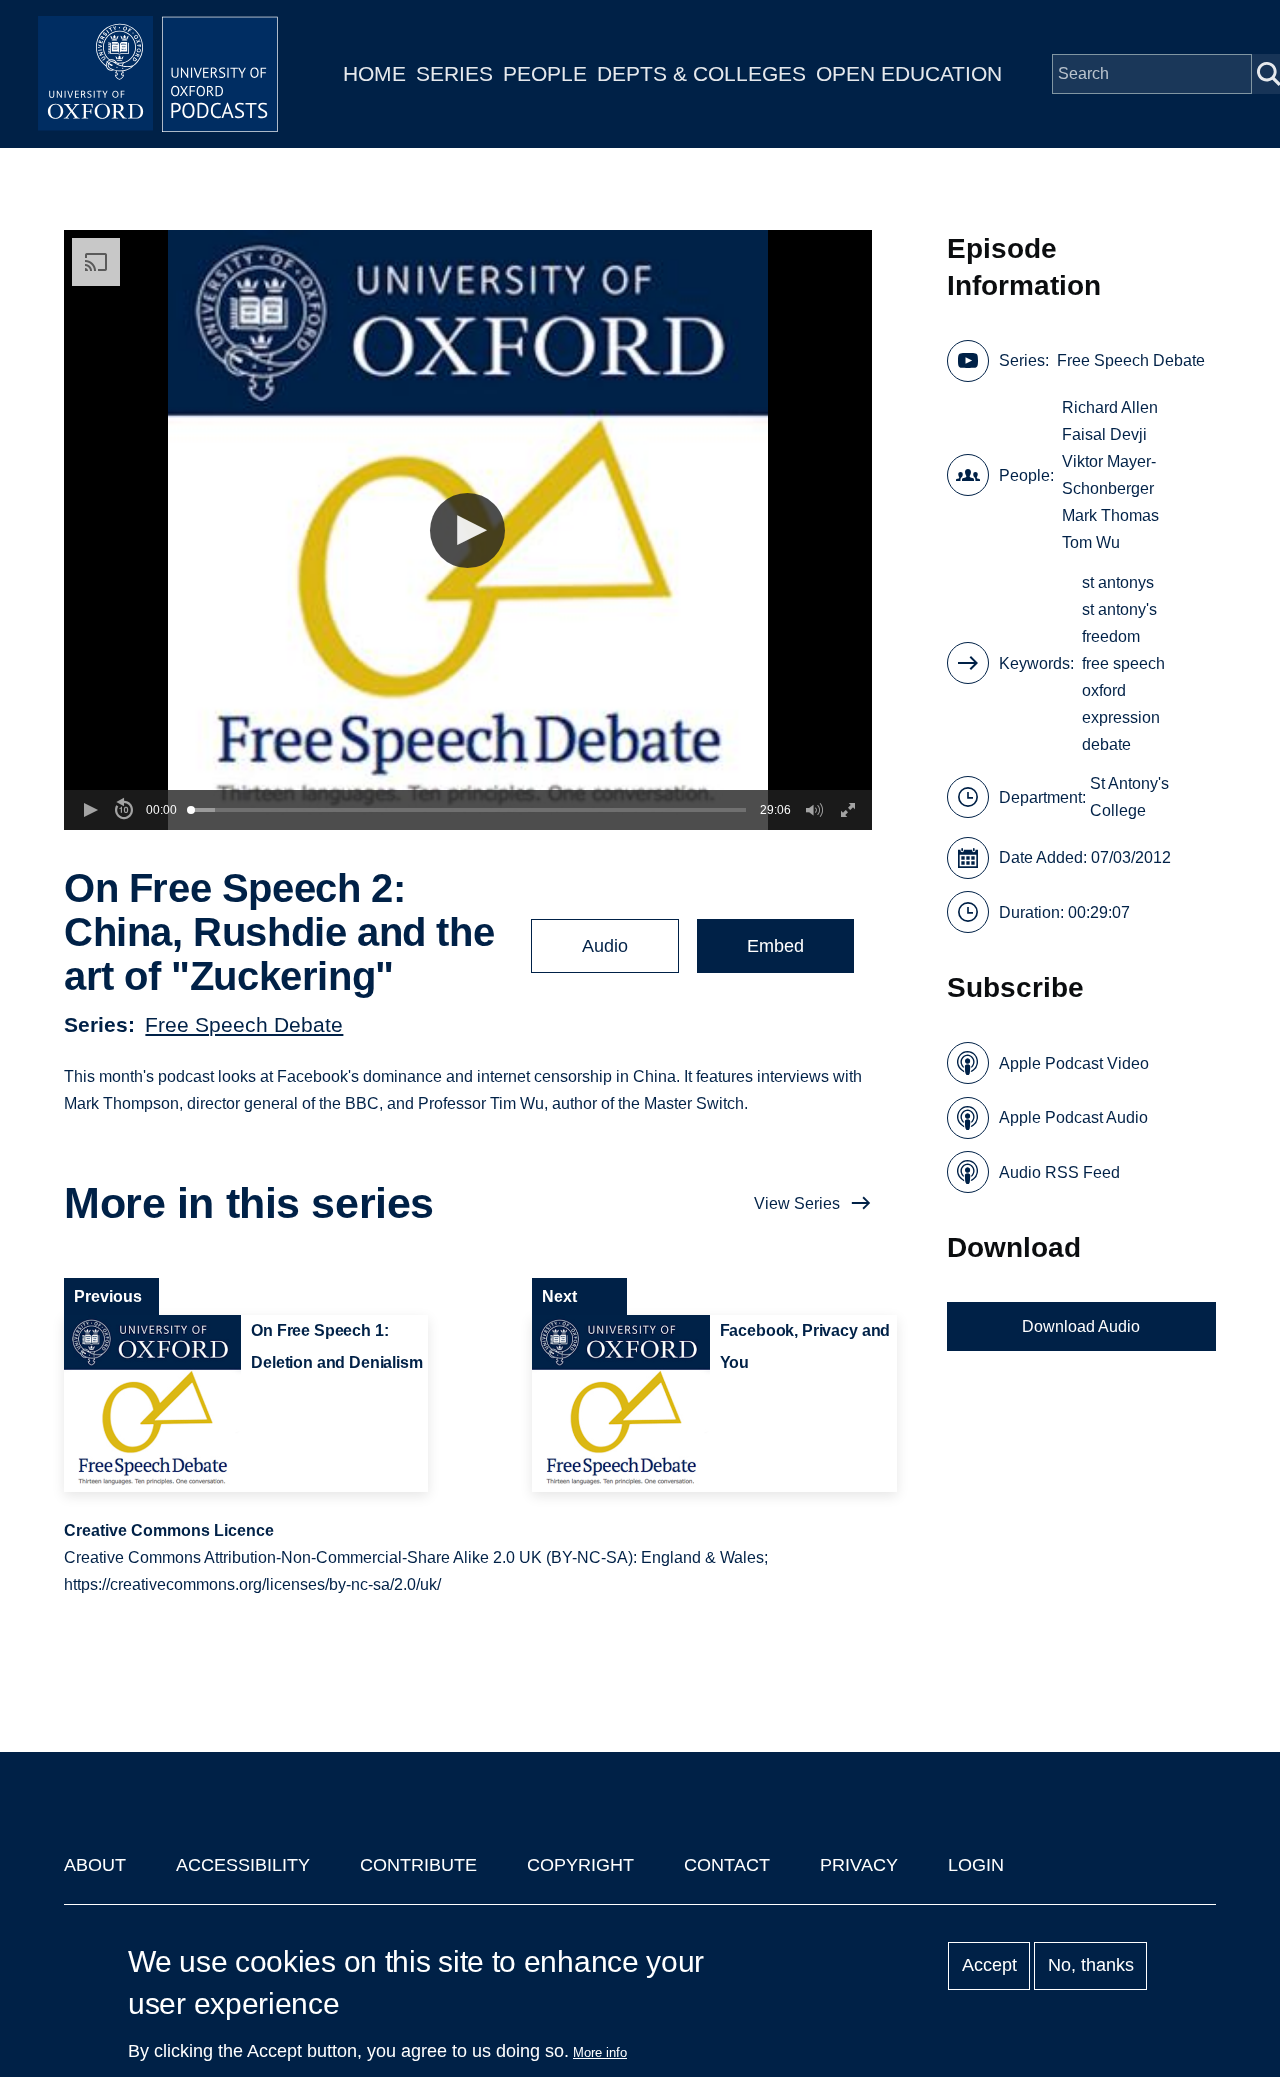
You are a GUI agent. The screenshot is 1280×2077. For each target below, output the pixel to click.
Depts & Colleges (701, 73)
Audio (605, 946)
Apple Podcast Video (1074, 1063)
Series (454, 73)
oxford (1104, 690)
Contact (727, 1865)
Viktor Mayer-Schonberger (1109, 475)
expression (1121, 717)
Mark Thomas (1110, 515)
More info (600, 2052)
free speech (1123, 663)
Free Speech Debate (244, 1024)
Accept (989, 1966)
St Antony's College (1129, 797)
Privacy (859, 1865)
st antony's (1119, 609)
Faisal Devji (1104, 434)
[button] (467, 530)
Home (374, 73)
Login (976, 1865)
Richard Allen (1110, 407)
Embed (775, 946)
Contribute (418, 1865)
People (545, 73)
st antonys (1118, 582)
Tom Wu (1091, 542)
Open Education (909, 73)
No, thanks (1091, 1966)
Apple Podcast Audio (1073, 1117)
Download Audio (1081, 1326)
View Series (797, 1203)
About (95, 1865)
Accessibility (243, 1865)
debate (1106, 744)
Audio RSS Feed (1059, 1172)
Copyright (580, 1865)
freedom (1111, 636)
